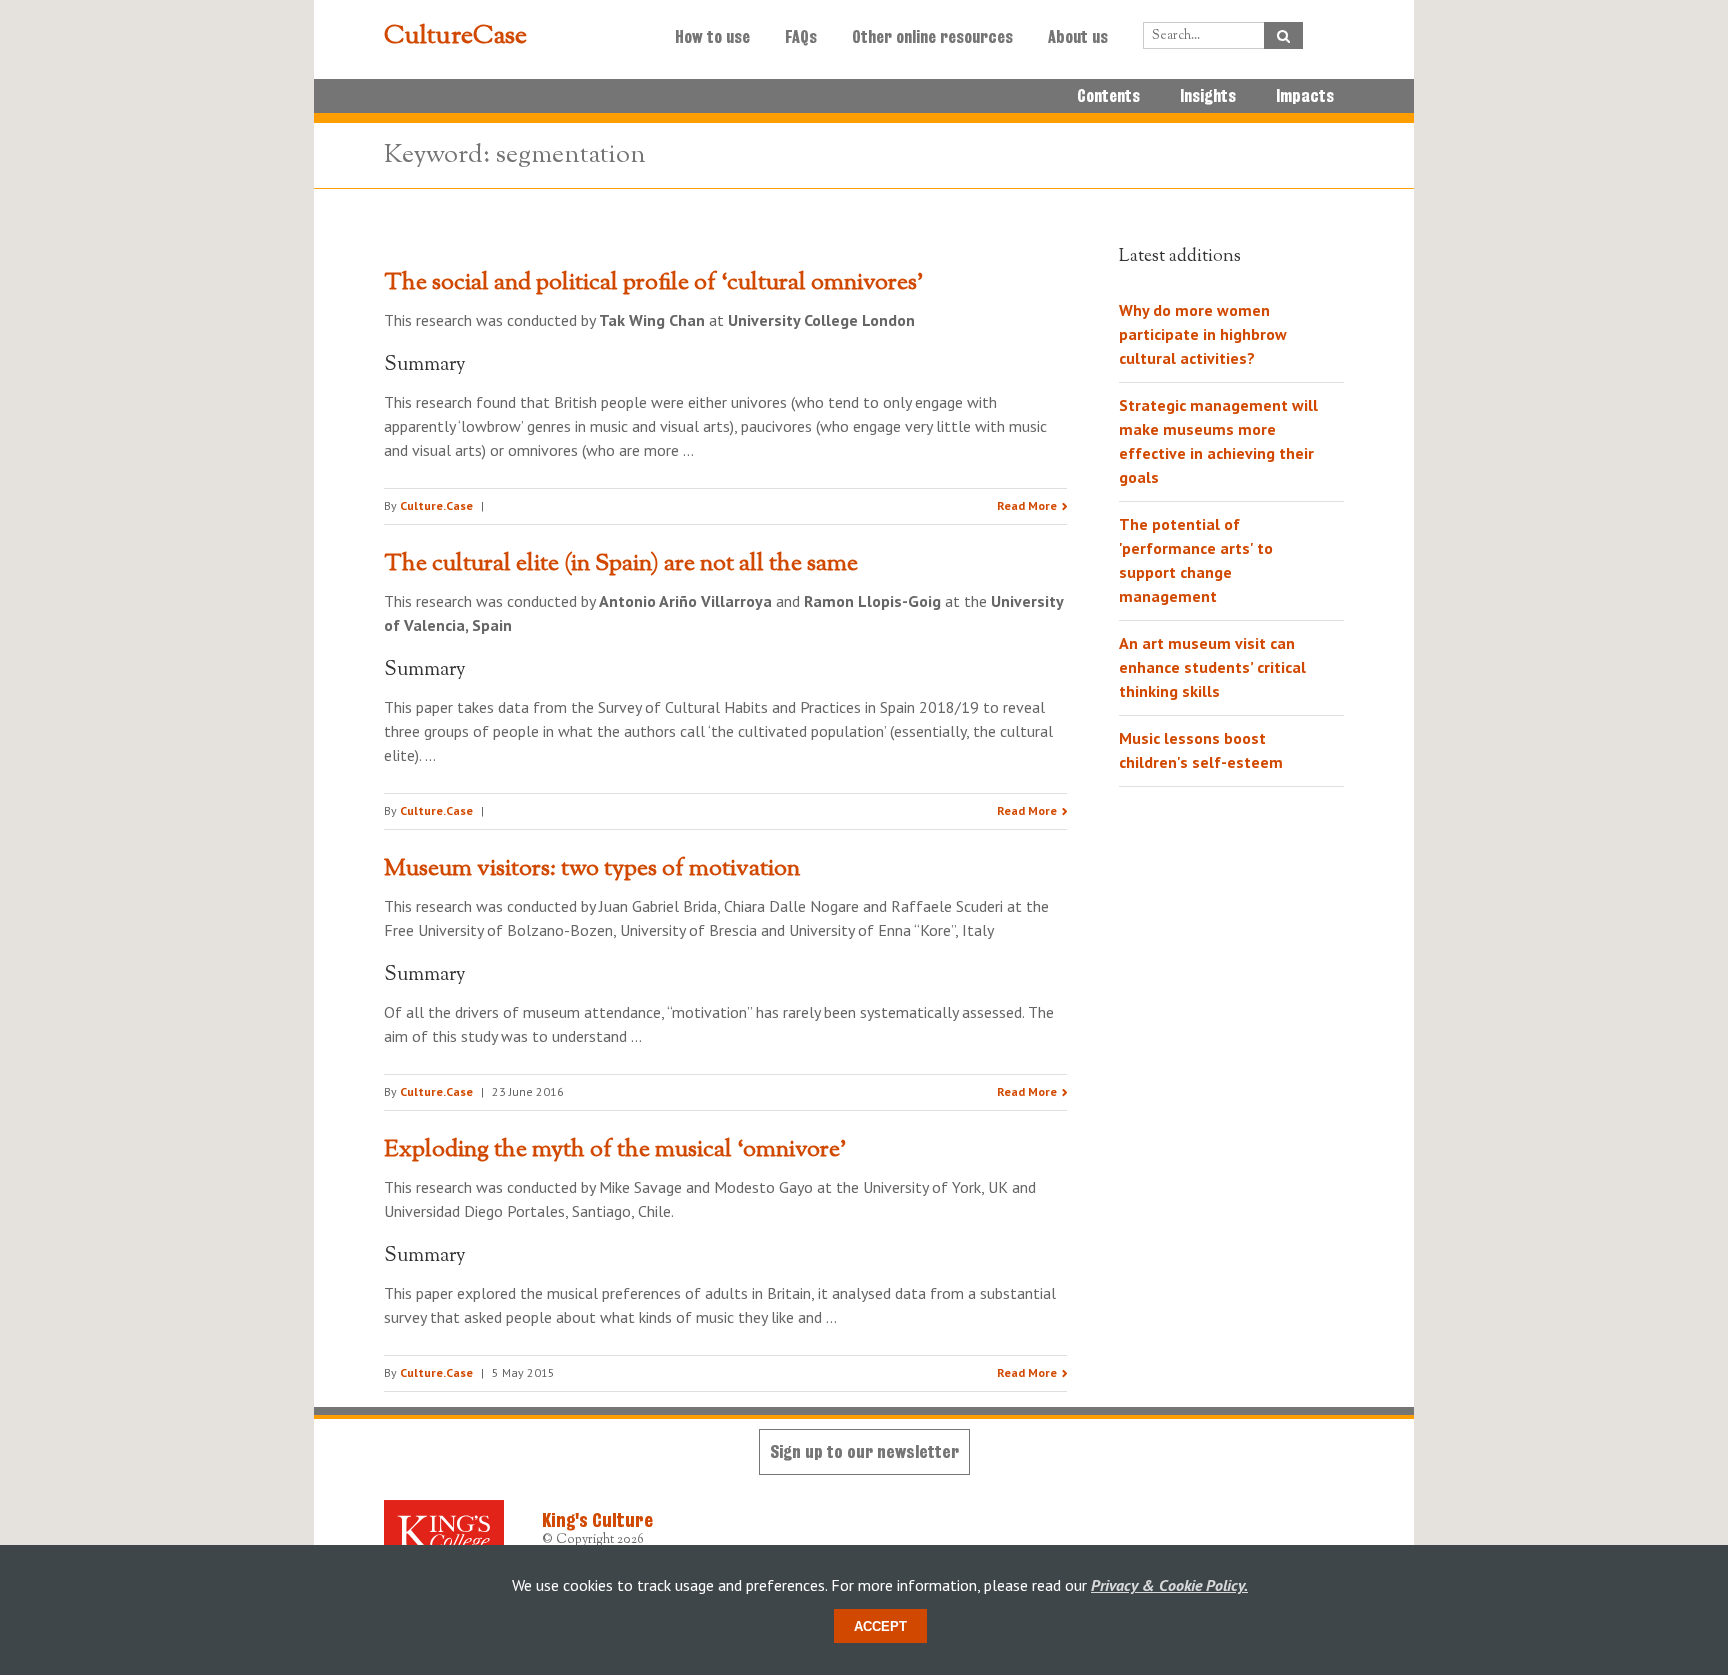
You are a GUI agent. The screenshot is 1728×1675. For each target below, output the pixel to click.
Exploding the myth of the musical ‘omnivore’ (615, 1150)
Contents (1108, 96)
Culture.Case (436, 505)
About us (1078, 37)
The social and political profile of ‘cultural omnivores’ (654, 283)
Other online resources (932, 37)
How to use (712, 37)
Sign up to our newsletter (864, 1451)
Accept (880, 1626)
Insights (1208, 96)
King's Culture (597, 1520)
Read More (1027, 505)
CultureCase (455, 37)
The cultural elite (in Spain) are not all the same (621, 564)
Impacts (1305, 96)
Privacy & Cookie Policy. (1169, 1585)
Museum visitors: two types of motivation (592, 869)
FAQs (801, 37)
